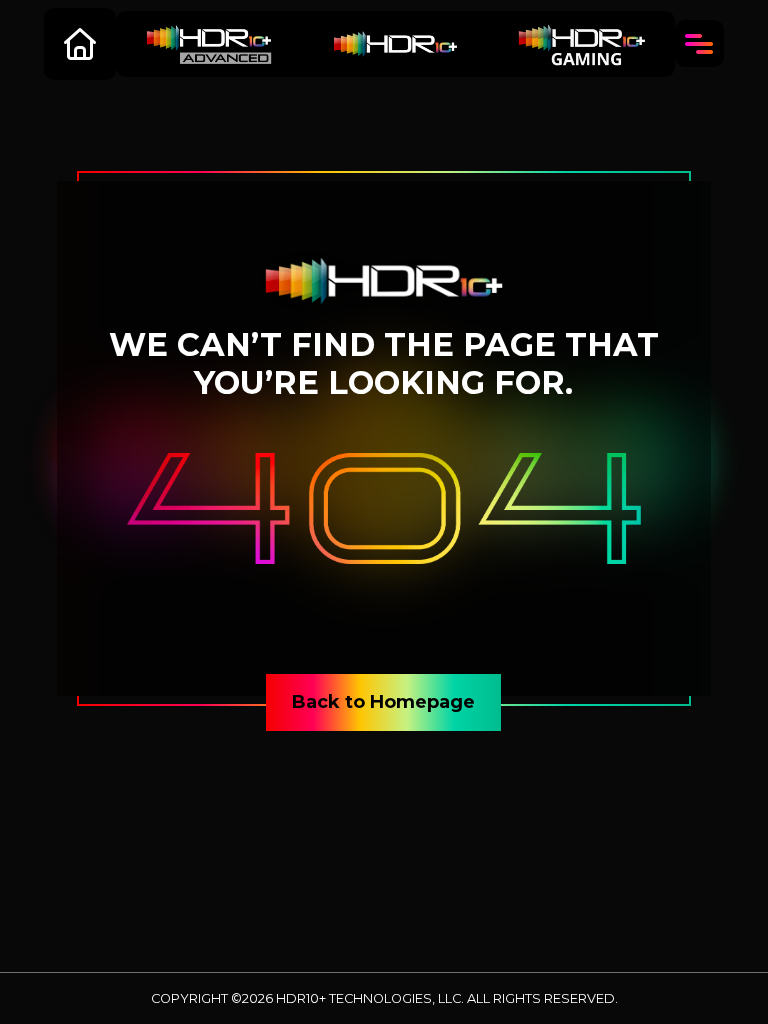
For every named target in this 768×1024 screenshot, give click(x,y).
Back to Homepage (383, 702)
